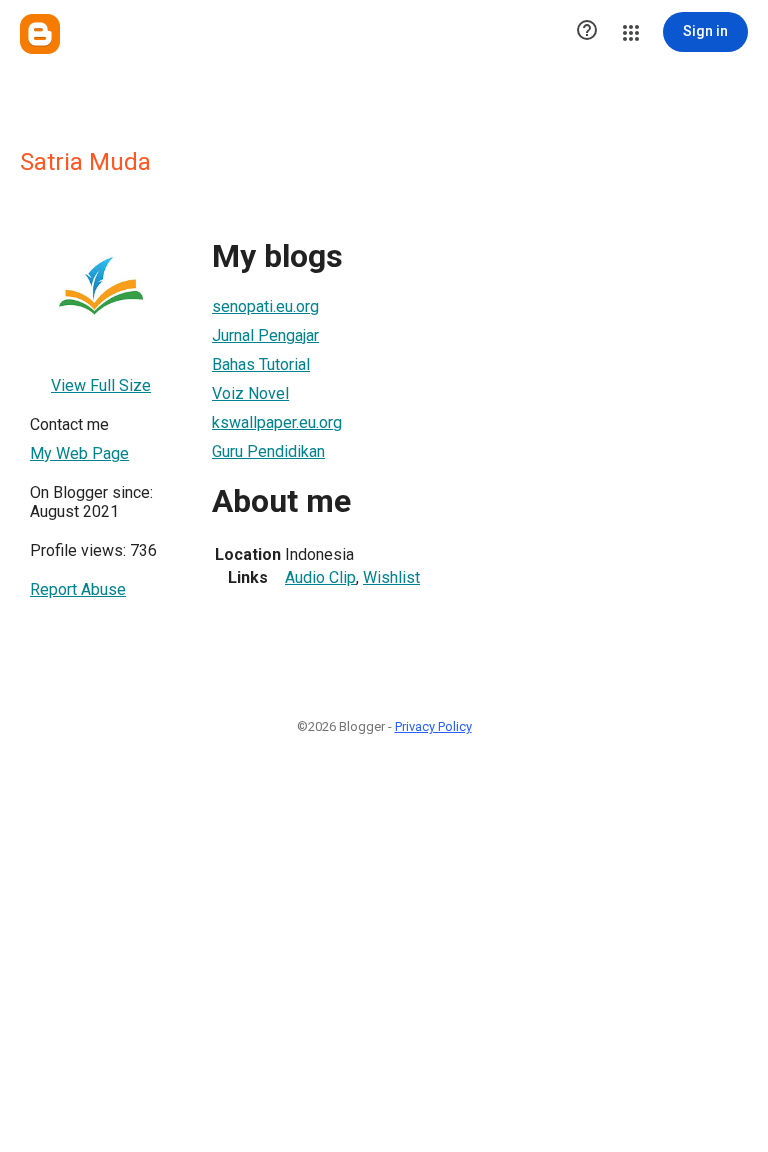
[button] (587, 32)
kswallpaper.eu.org (277, 422)
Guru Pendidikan (268, 451)
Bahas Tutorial (261, 364)
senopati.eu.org (265, 306)
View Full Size (101, 385)
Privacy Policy (433, 726)
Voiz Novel (250, 393)
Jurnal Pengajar (265, 335)
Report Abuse (78, 589)
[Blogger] (40, 34)
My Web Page (79, 453)
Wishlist (391, 577)
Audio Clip (320, 577)
